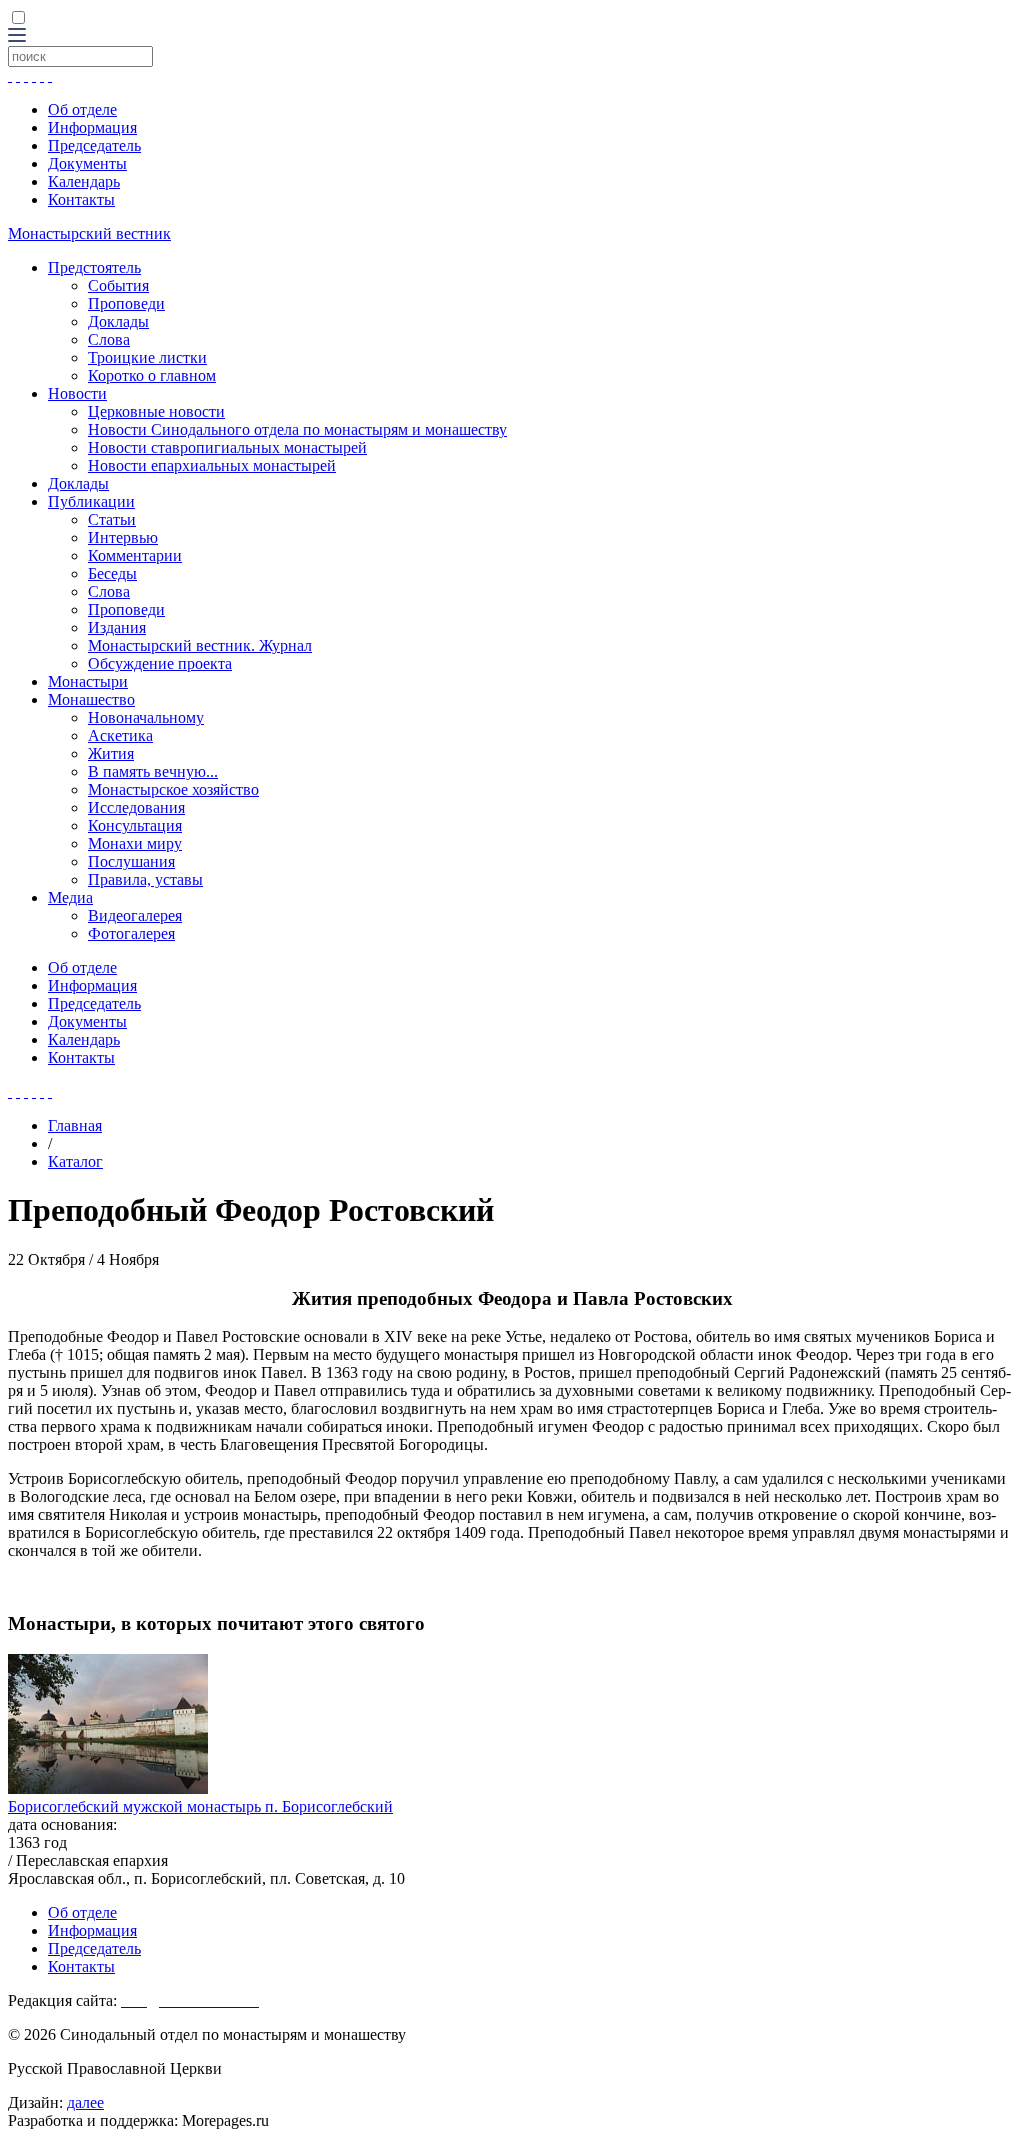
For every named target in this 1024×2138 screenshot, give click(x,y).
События (118, 285)
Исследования (136, 807)
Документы (87, 163)
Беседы (112, 573)
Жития (111, 753)
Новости (77, 393)
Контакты (81, 199)
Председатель (94, 145)
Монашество (91, 699)
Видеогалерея (135, 915)
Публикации (91, 501)
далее (85, 2102)
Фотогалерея (131, 933)
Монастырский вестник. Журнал (200, 645)
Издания (117, 627)
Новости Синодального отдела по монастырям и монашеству (297, 429)
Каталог (75, 1161)
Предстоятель (94, 267)
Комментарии (135, 555)
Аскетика (120, 735)
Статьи (112, 519)
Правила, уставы (145, 879)
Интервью (123, 537)
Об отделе (82, 109)
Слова (109, 339)
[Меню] (17, 36)
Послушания (131, 861)
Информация (92, 127)
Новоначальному (146, 717)
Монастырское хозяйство (173, 789)
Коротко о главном (152, 375)
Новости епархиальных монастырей (212, 465)
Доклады (118, 321)
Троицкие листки (147, 357)
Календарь (84, 181)
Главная (75, 1125)
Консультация (135, 825)
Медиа (70, 897)
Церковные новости (156, 411)
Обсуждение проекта (160, 663)
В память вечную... (153, 771)
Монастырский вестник (89, 233)
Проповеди (126, 303)
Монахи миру (135, 843)
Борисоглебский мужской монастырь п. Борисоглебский (200, 1806)
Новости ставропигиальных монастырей (227, 447)
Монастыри (88, 681)
